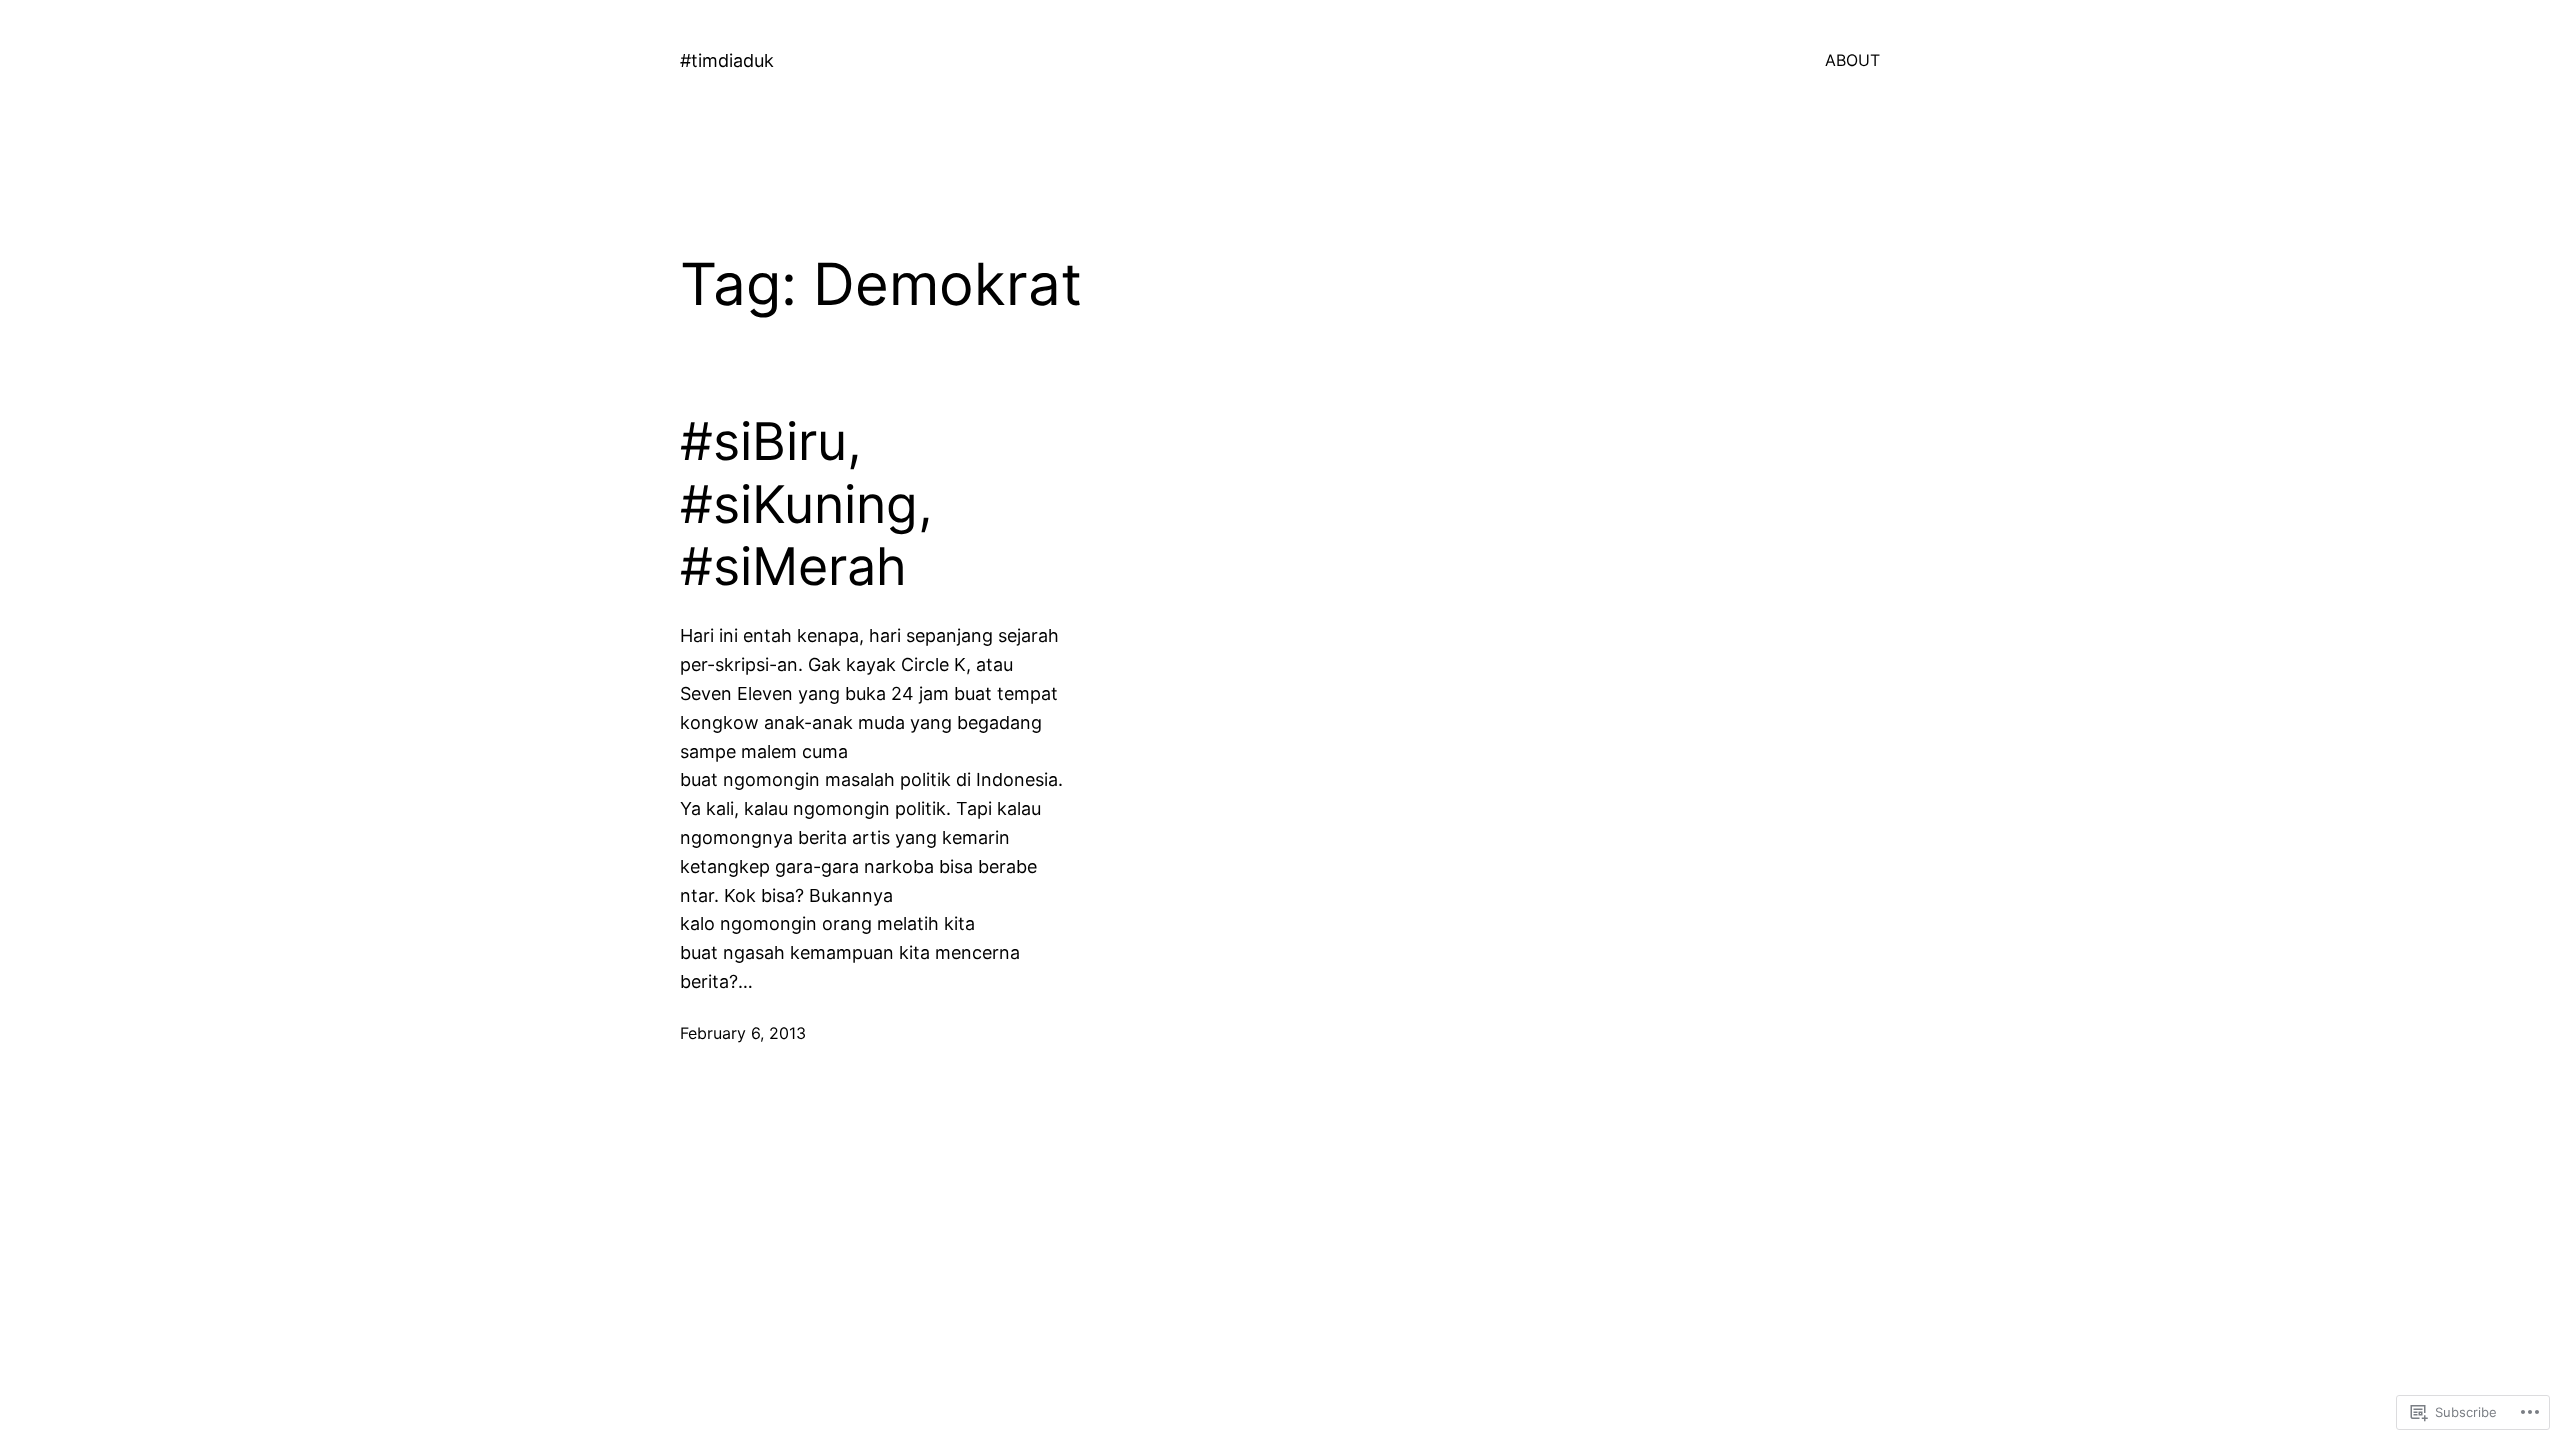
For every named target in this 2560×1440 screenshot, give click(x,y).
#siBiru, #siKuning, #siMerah (806, 504)
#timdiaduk (727, 60)
